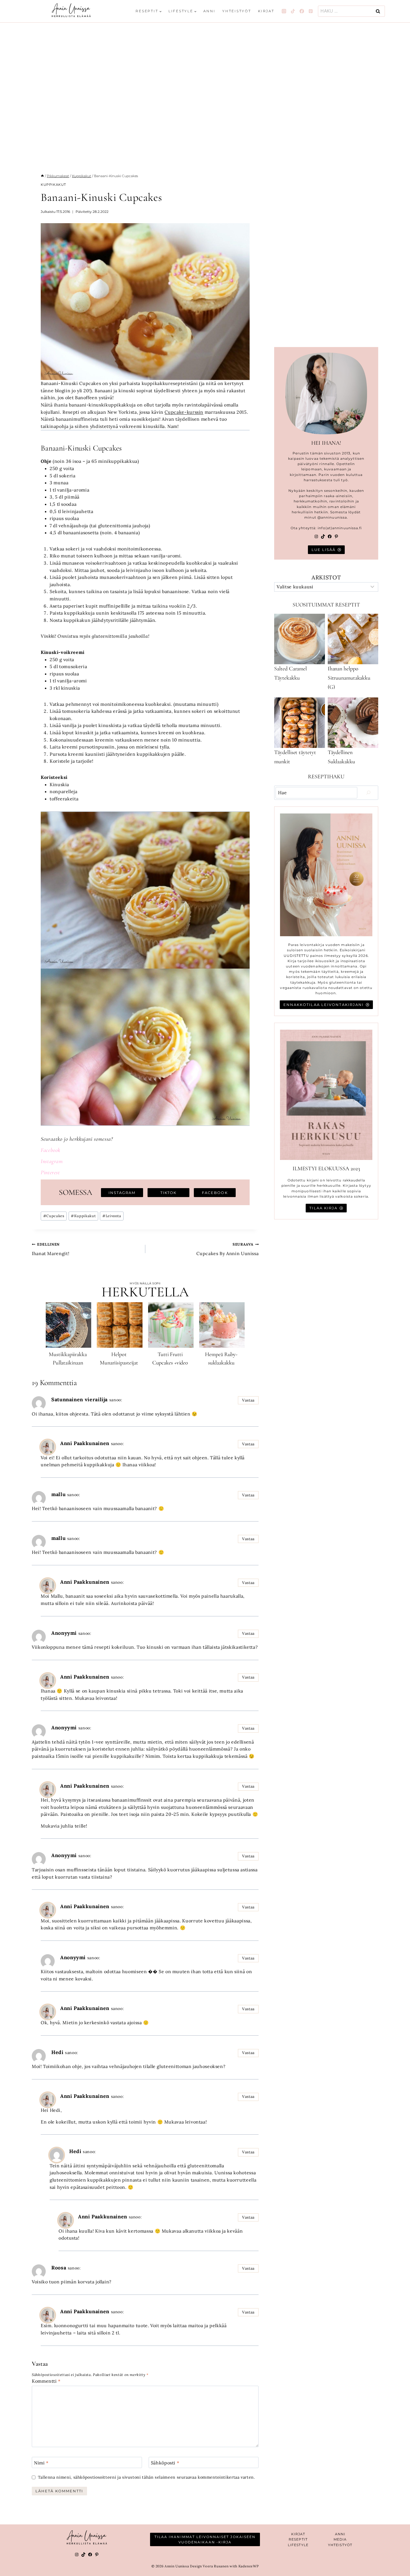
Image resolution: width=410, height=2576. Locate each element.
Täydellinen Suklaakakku (341, 757)
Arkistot (326, 577)
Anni (209, 11)
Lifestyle (298, 2545)
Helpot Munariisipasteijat (119, 1359)
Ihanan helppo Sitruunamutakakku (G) (349, 678)
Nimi (41, 2462)
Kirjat (266, 11)
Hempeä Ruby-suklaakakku (221, 1359)
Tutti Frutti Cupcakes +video (170, 1359)
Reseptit (298, 2539)
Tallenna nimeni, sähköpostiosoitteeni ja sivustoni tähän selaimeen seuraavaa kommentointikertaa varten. (147, 2477)
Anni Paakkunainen (85, 1443)
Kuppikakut (53, 185)
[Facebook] (302, 11)
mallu (58, 1494)
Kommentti (46, 2381)
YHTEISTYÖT (340, 2545)
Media (340, 2539)
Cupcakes (54, 1216)
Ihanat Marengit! (50, 1249)
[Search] (368, 793)
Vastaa (248, 1400)
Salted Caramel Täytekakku (290, 673)
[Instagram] (284, 11)
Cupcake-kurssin (184, 412)
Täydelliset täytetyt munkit (295, 757)
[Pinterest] (311, 11)
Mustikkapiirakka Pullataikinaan (68, 1359)
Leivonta (112, 1216)
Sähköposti (165, 2462)
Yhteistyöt (237, 11)
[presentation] (68, 1325)
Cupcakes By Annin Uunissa (227, 1249)
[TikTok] (293, 11)
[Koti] (42, 176)
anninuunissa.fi (347, 528)
